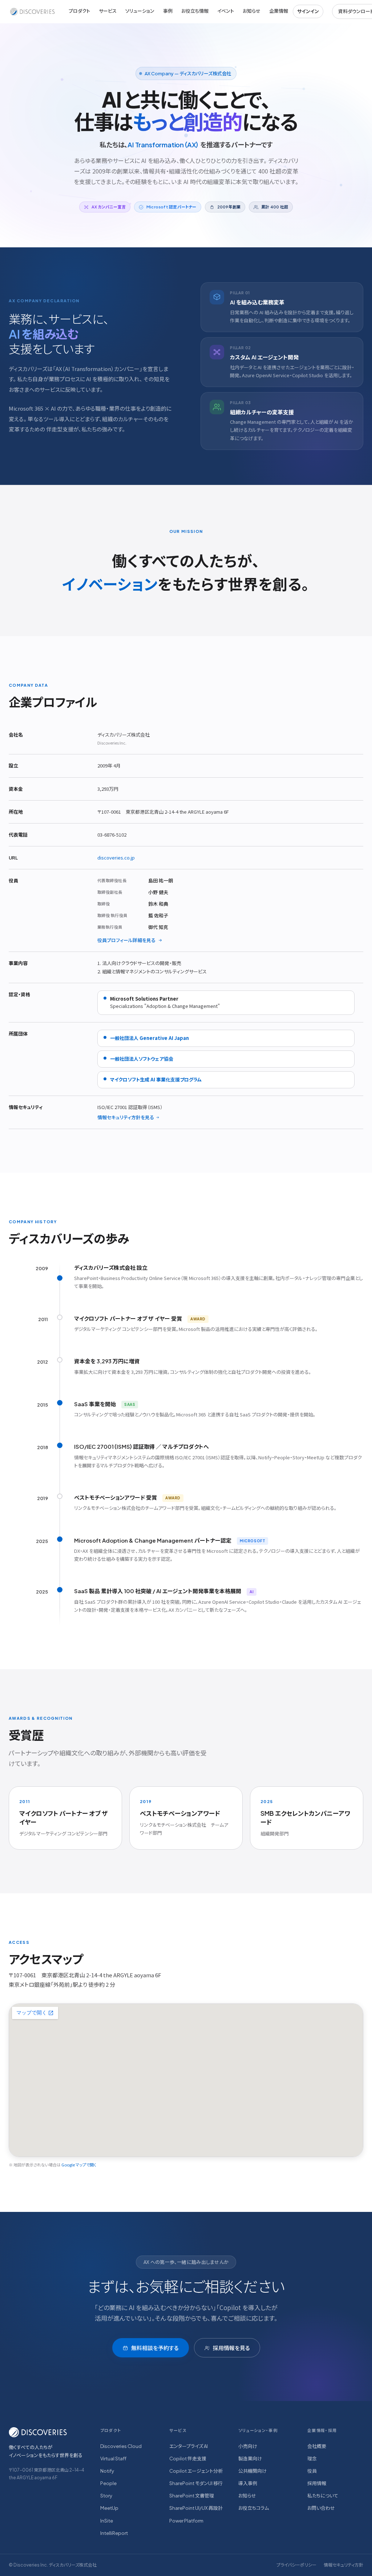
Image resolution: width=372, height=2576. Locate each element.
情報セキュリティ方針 (343, 2565)
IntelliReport (114, 2533)
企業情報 (279, 11)
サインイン (308, 11)
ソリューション (140, 11)
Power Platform (186, 2521)
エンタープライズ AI (189, 2446)
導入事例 (248, 2483)
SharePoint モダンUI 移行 (196, 2483)
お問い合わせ (321, 2508)
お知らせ (252, 11)
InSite (107, 2521)
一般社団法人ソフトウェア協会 (142, 1059)
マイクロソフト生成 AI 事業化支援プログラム (156, 1079)
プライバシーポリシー (296, 2565)
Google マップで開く (79, 2165)
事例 (168, 11)
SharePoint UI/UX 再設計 (196, 2508)
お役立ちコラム (254, 2508)
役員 (312, 2471)
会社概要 (317, 2446)
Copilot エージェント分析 (196, 2471)
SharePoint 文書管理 (192, 2496)
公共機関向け (252, 2471)
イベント (226, 11)
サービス (108, 11)
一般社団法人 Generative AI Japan (149, 1038)
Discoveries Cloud (121, 2446)
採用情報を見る (231, 2348)
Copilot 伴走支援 (188, 2459)
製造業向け (250, 2459)
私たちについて (323, 2496)
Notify (107, 2471)
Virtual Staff (113, 2459)
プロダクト (79, 11)
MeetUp (109, 2508)
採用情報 (317, 2483)
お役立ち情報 (195, 11)
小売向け (248, 2446)
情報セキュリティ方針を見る (126, 1117)
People (108, 2483)
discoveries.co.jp (116, 858)
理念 (312, 2459)
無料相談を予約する (155, 2348)
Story (106, 2496)
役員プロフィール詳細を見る (126, 940)
